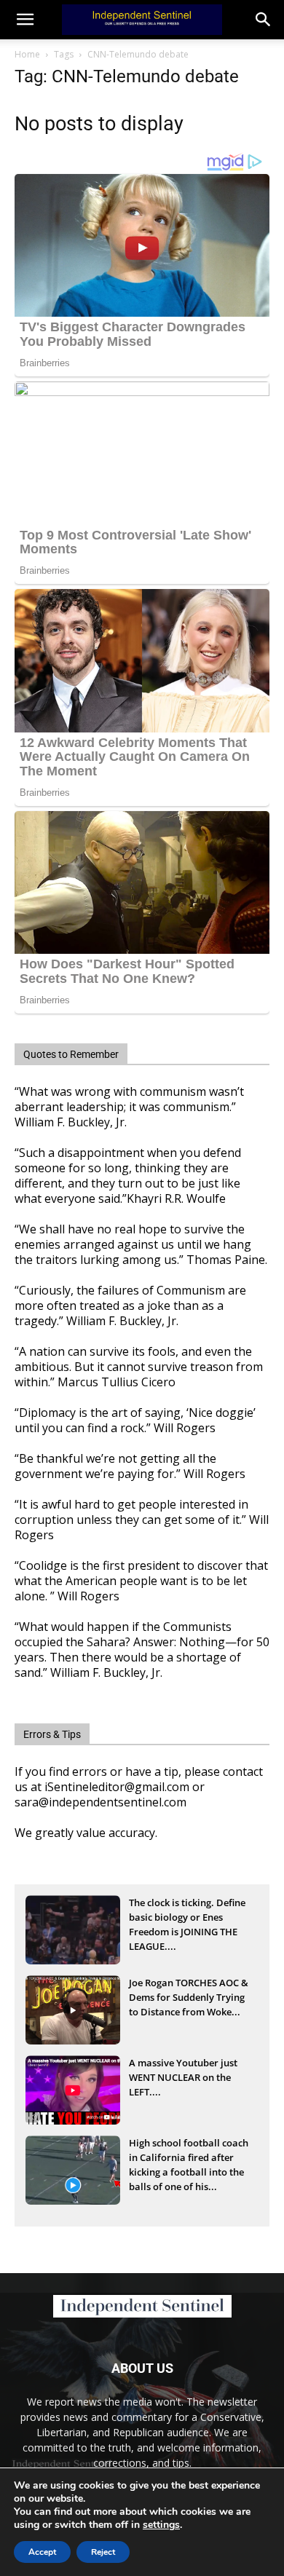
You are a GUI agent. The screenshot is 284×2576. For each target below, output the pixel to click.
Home (27, 54)
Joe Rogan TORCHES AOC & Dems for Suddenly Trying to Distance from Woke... (189, 1997)
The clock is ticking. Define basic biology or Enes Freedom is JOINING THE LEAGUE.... (187, 1919)
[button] (264, 20)
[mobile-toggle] (25, 20)
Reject (103, 2552)
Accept (42, 2552)
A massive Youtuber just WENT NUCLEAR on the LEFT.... (183, 2077)
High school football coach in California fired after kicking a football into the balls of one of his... (189, 2159)
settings (161, 2525)
